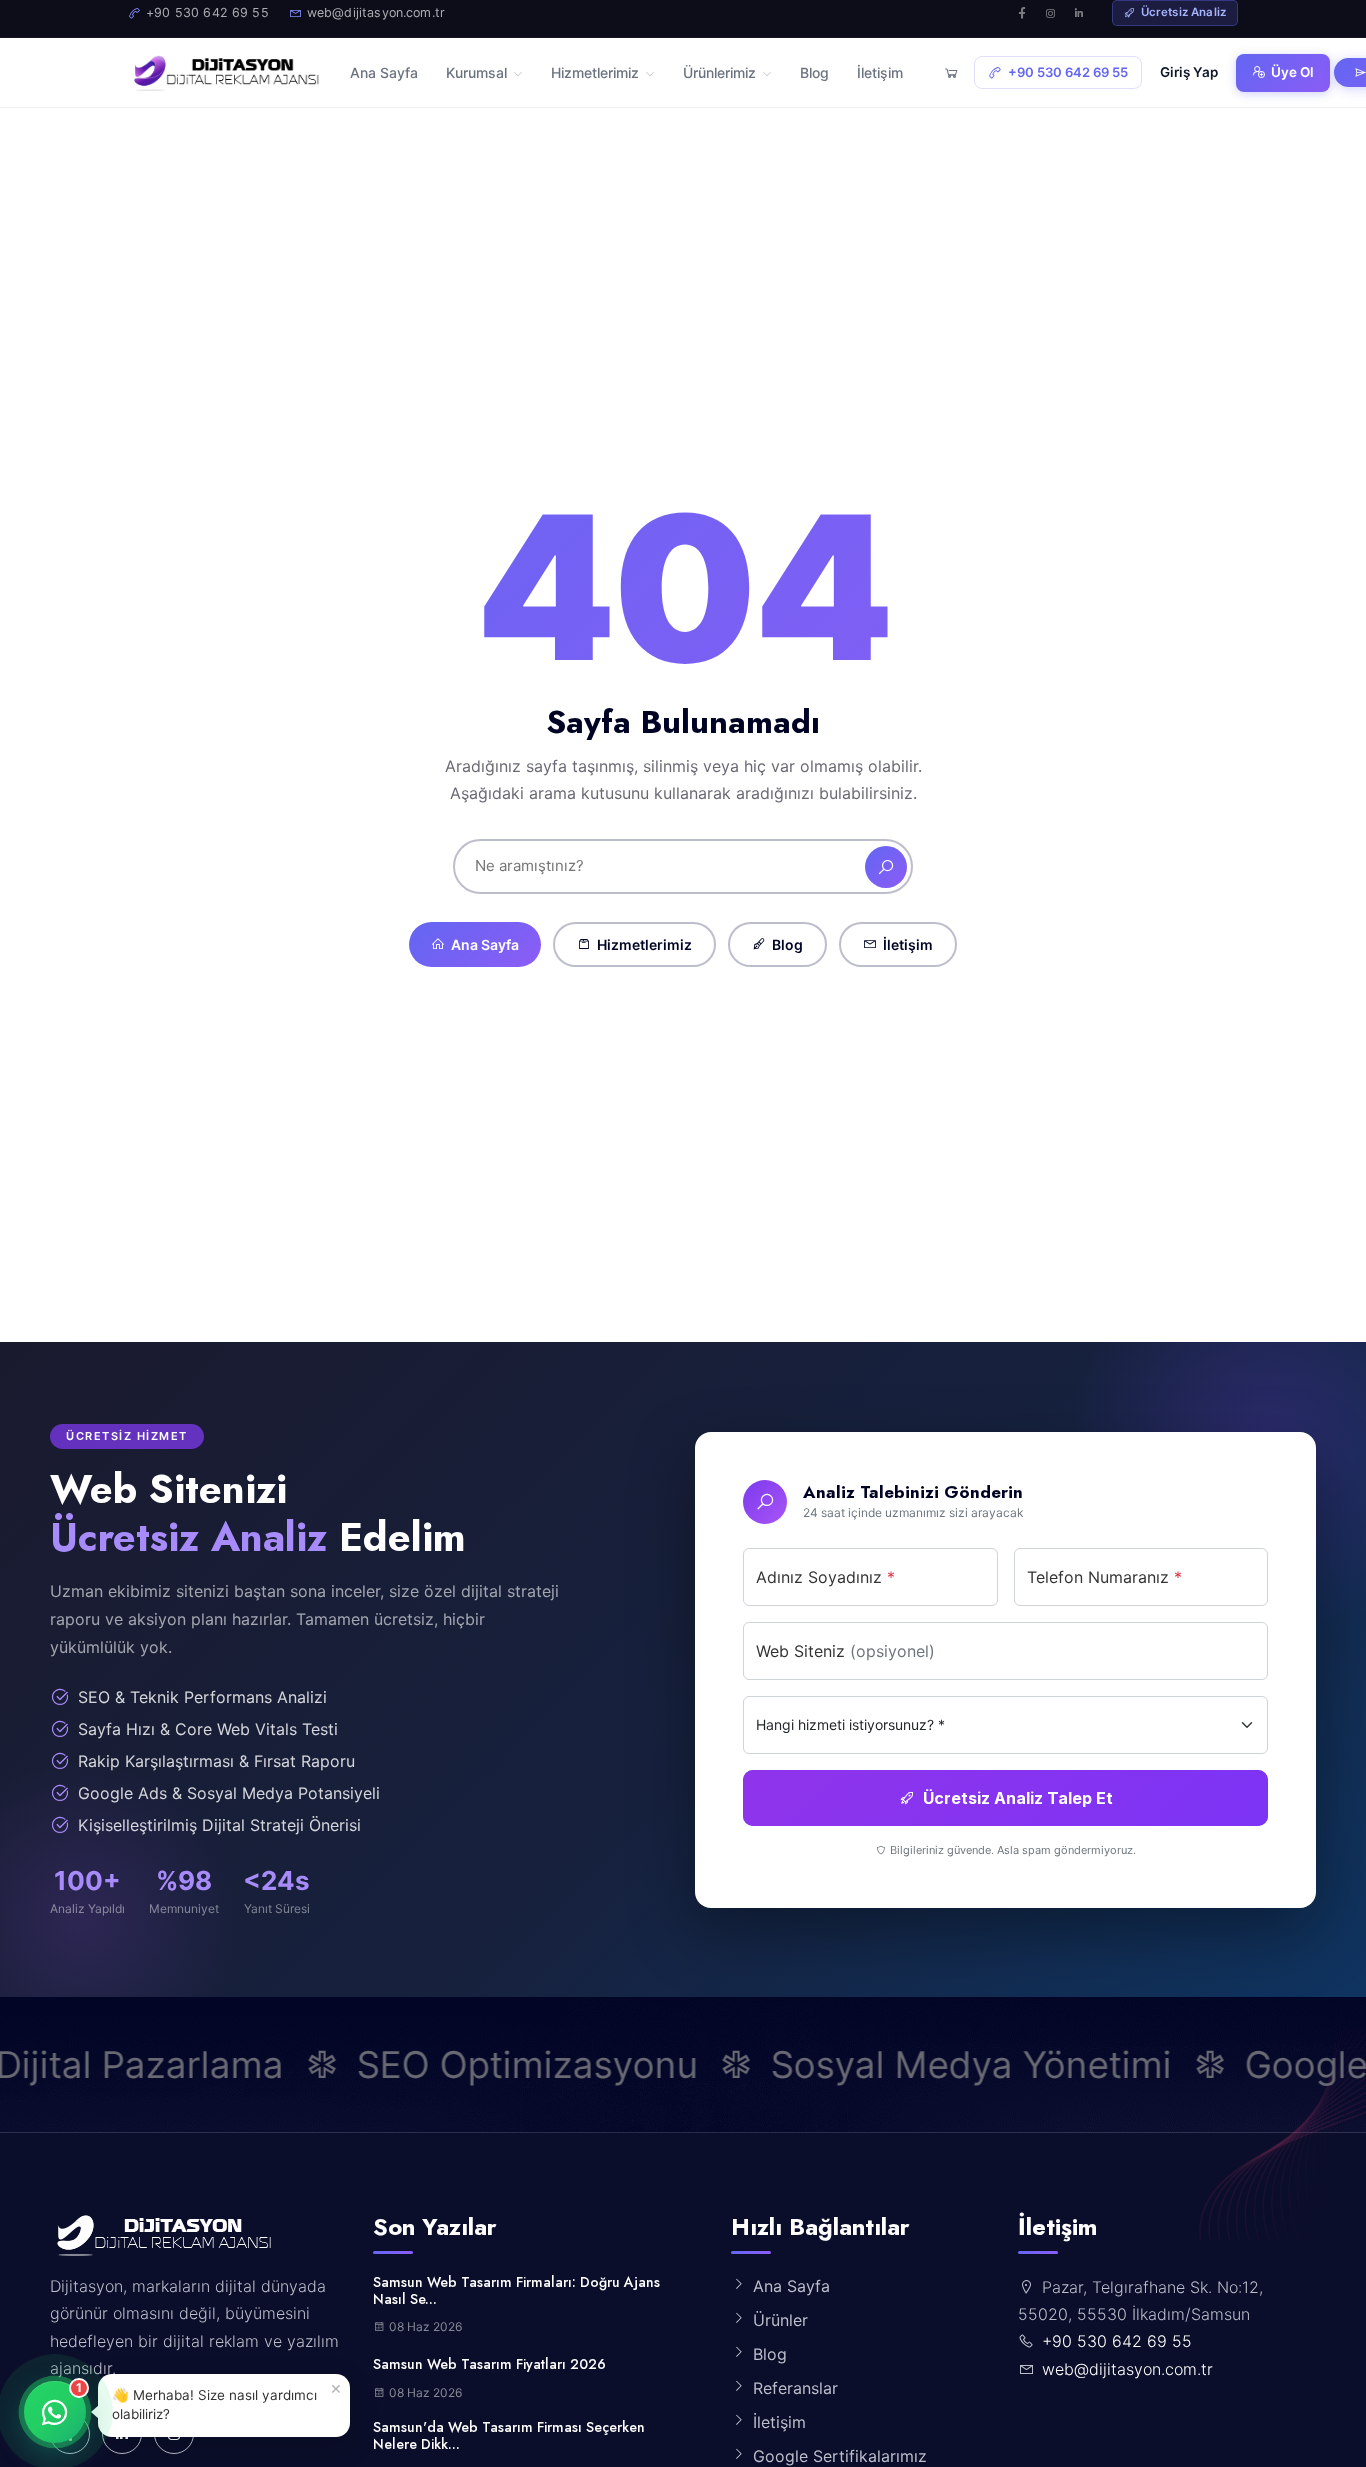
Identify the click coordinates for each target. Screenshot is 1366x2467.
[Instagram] (1051, 13)
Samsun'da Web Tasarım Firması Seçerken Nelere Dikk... (509, 2436)
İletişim (908, 944)
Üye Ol (1292, 72)
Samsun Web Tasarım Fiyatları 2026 (489, 2364)
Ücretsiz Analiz (1183, 12)
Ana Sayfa (485, 944)
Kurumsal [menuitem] (476, 72)
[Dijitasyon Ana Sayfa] (224, 73)
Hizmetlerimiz (644, 944)
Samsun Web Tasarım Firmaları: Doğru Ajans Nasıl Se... (516, 2291)
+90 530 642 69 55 (1068, 72)
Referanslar (795, 2388)
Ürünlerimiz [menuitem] (719, 72)
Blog (787, 944)
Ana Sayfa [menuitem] (384, 72)
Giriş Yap (1189, 72)
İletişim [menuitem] (880, 72)
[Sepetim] (951, 73)
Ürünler (780, 2320)
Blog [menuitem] (814, 72)
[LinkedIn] (1079, 13)
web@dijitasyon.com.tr (1127, 2369)
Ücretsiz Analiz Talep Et (1018, 1797)
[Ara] (886, 867)
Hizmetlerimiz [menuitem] (595, 72)
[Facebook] (1023, 13)
